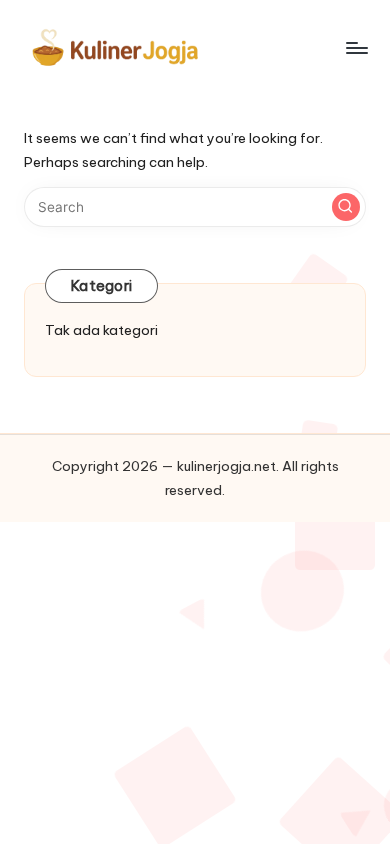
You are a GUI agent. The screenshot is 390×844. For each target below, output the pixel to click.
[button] (346, 207)
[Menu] (356, 47)
